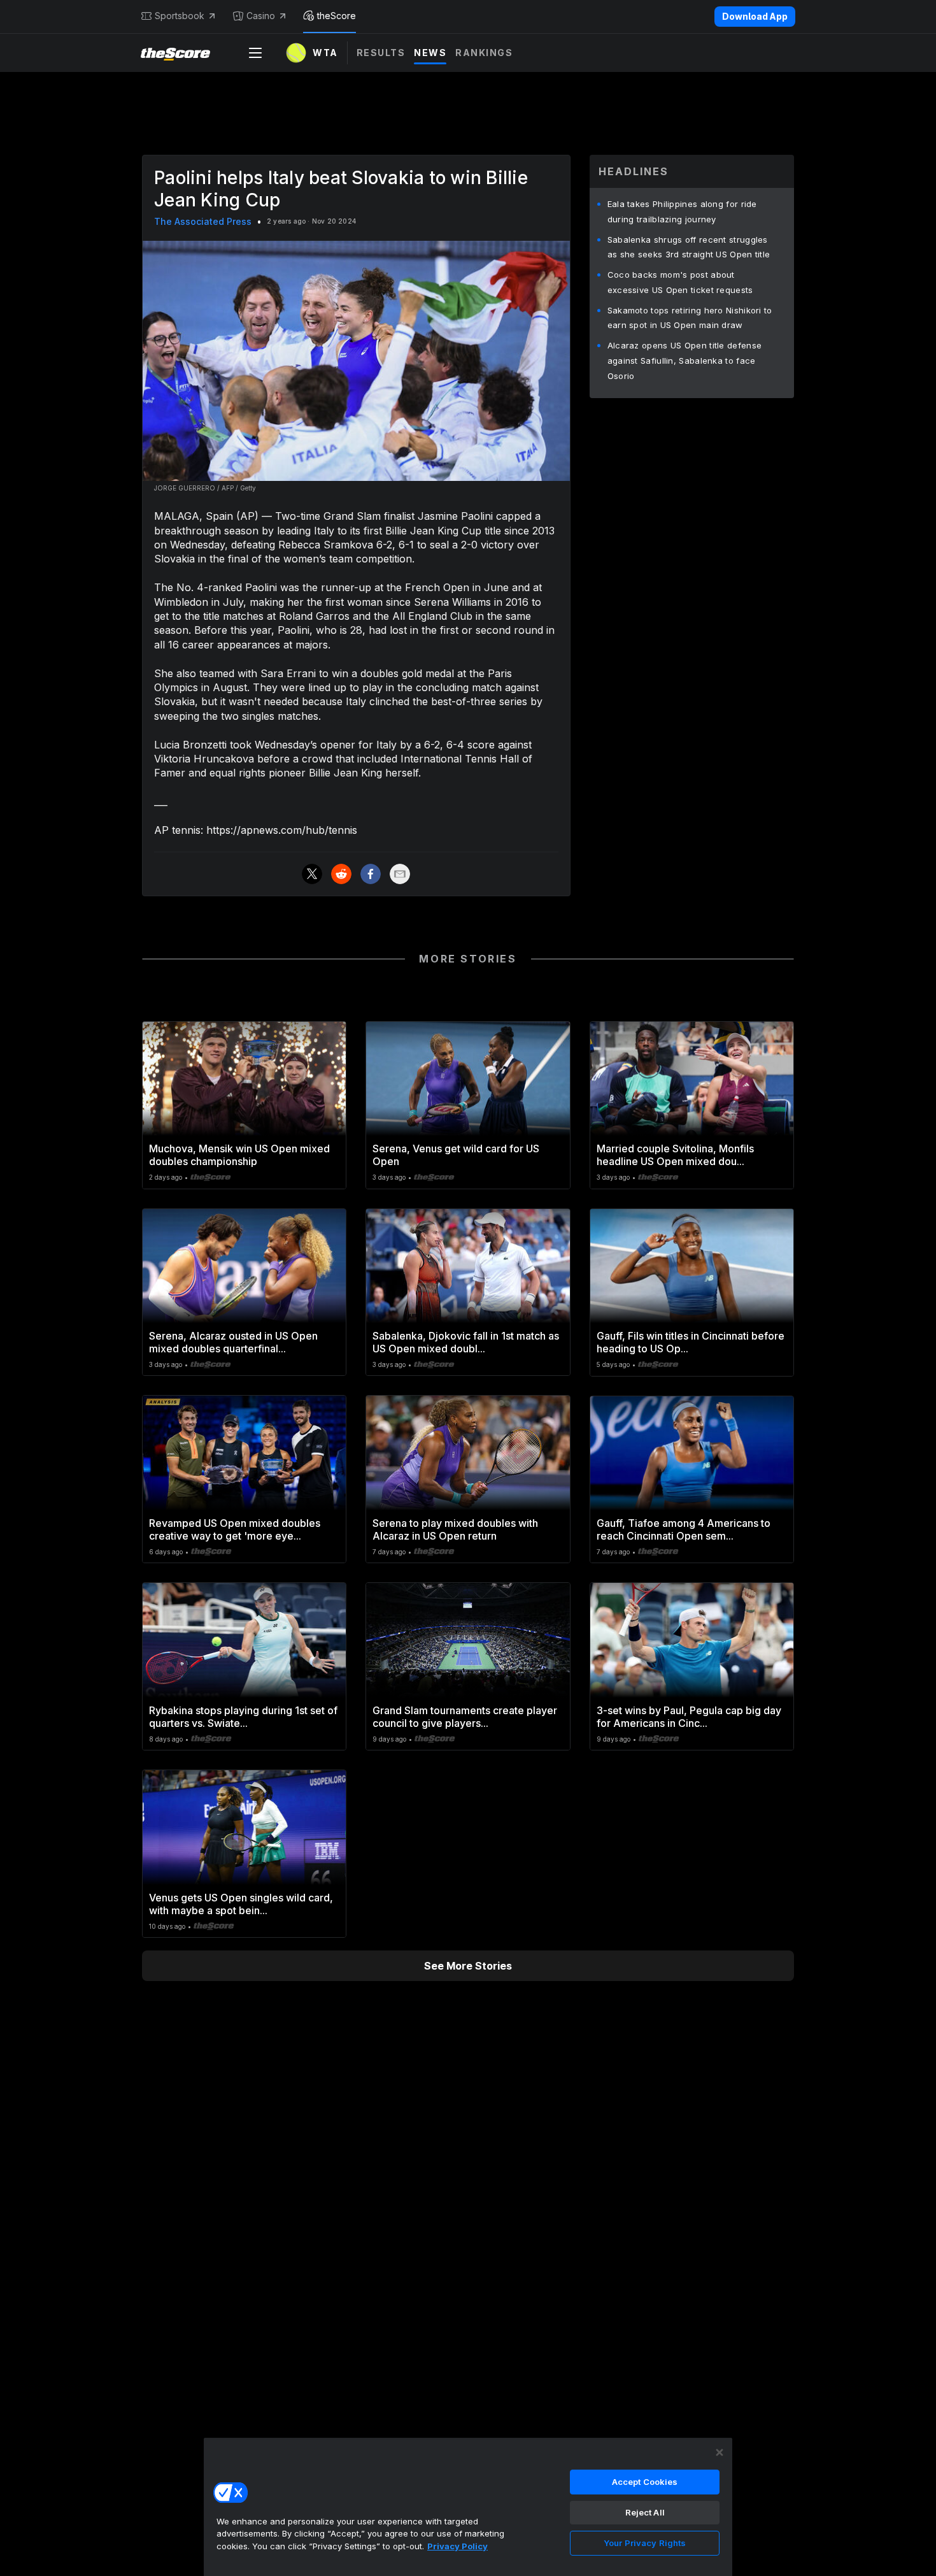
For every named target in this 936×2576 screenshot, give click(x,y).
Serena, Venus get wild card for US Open (456, 1155)
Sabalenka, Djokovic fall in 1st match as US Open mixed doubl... (466, 1342)
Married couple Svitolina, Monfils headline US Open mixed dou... (675, 1155)
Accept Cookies (645, 2482)
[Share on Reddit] (341, 874)
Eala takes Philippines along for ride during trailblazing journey (682, 211)
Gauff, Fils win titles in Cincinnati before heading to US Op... (691, 1342)
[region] (468, 2507)
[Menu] (255, 53)
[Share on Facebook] (371, 874)
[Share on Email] (400, 874)
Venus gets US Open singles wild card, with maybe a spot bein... (241, 1904)
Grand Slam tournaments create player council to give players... (465, 1717)
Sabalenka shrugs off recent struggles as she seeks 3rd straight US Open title (689, 247)
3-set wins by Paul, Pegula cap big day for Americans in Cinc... (689, 1717)
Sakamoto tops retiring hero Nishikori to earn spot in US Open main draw (690, 318)
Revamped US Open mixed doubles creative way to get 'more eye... (235, 1529)
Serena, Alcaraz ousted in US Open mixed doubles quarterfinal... (233, 1342)
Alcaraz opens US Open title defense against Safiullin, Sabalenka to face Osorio (685, 361)
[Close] (720, 2452)
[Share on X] (312, 874)
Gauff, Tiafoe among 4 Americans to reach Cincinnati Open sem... (684, 1529)
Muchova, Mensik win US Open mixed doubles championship (239, 1155)
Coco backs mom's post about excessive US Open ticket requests (680, 282)
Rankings (484, 53)
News (430, 53)
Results (381, 53)
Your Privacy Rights (645, 2543)
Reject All (645, 2512)
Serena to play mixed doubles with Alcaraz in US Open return (455, 1529)
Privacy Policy (457, 2546)
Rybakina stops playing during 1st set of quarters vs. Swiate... (243, 1717)
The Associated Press (203, 221)
